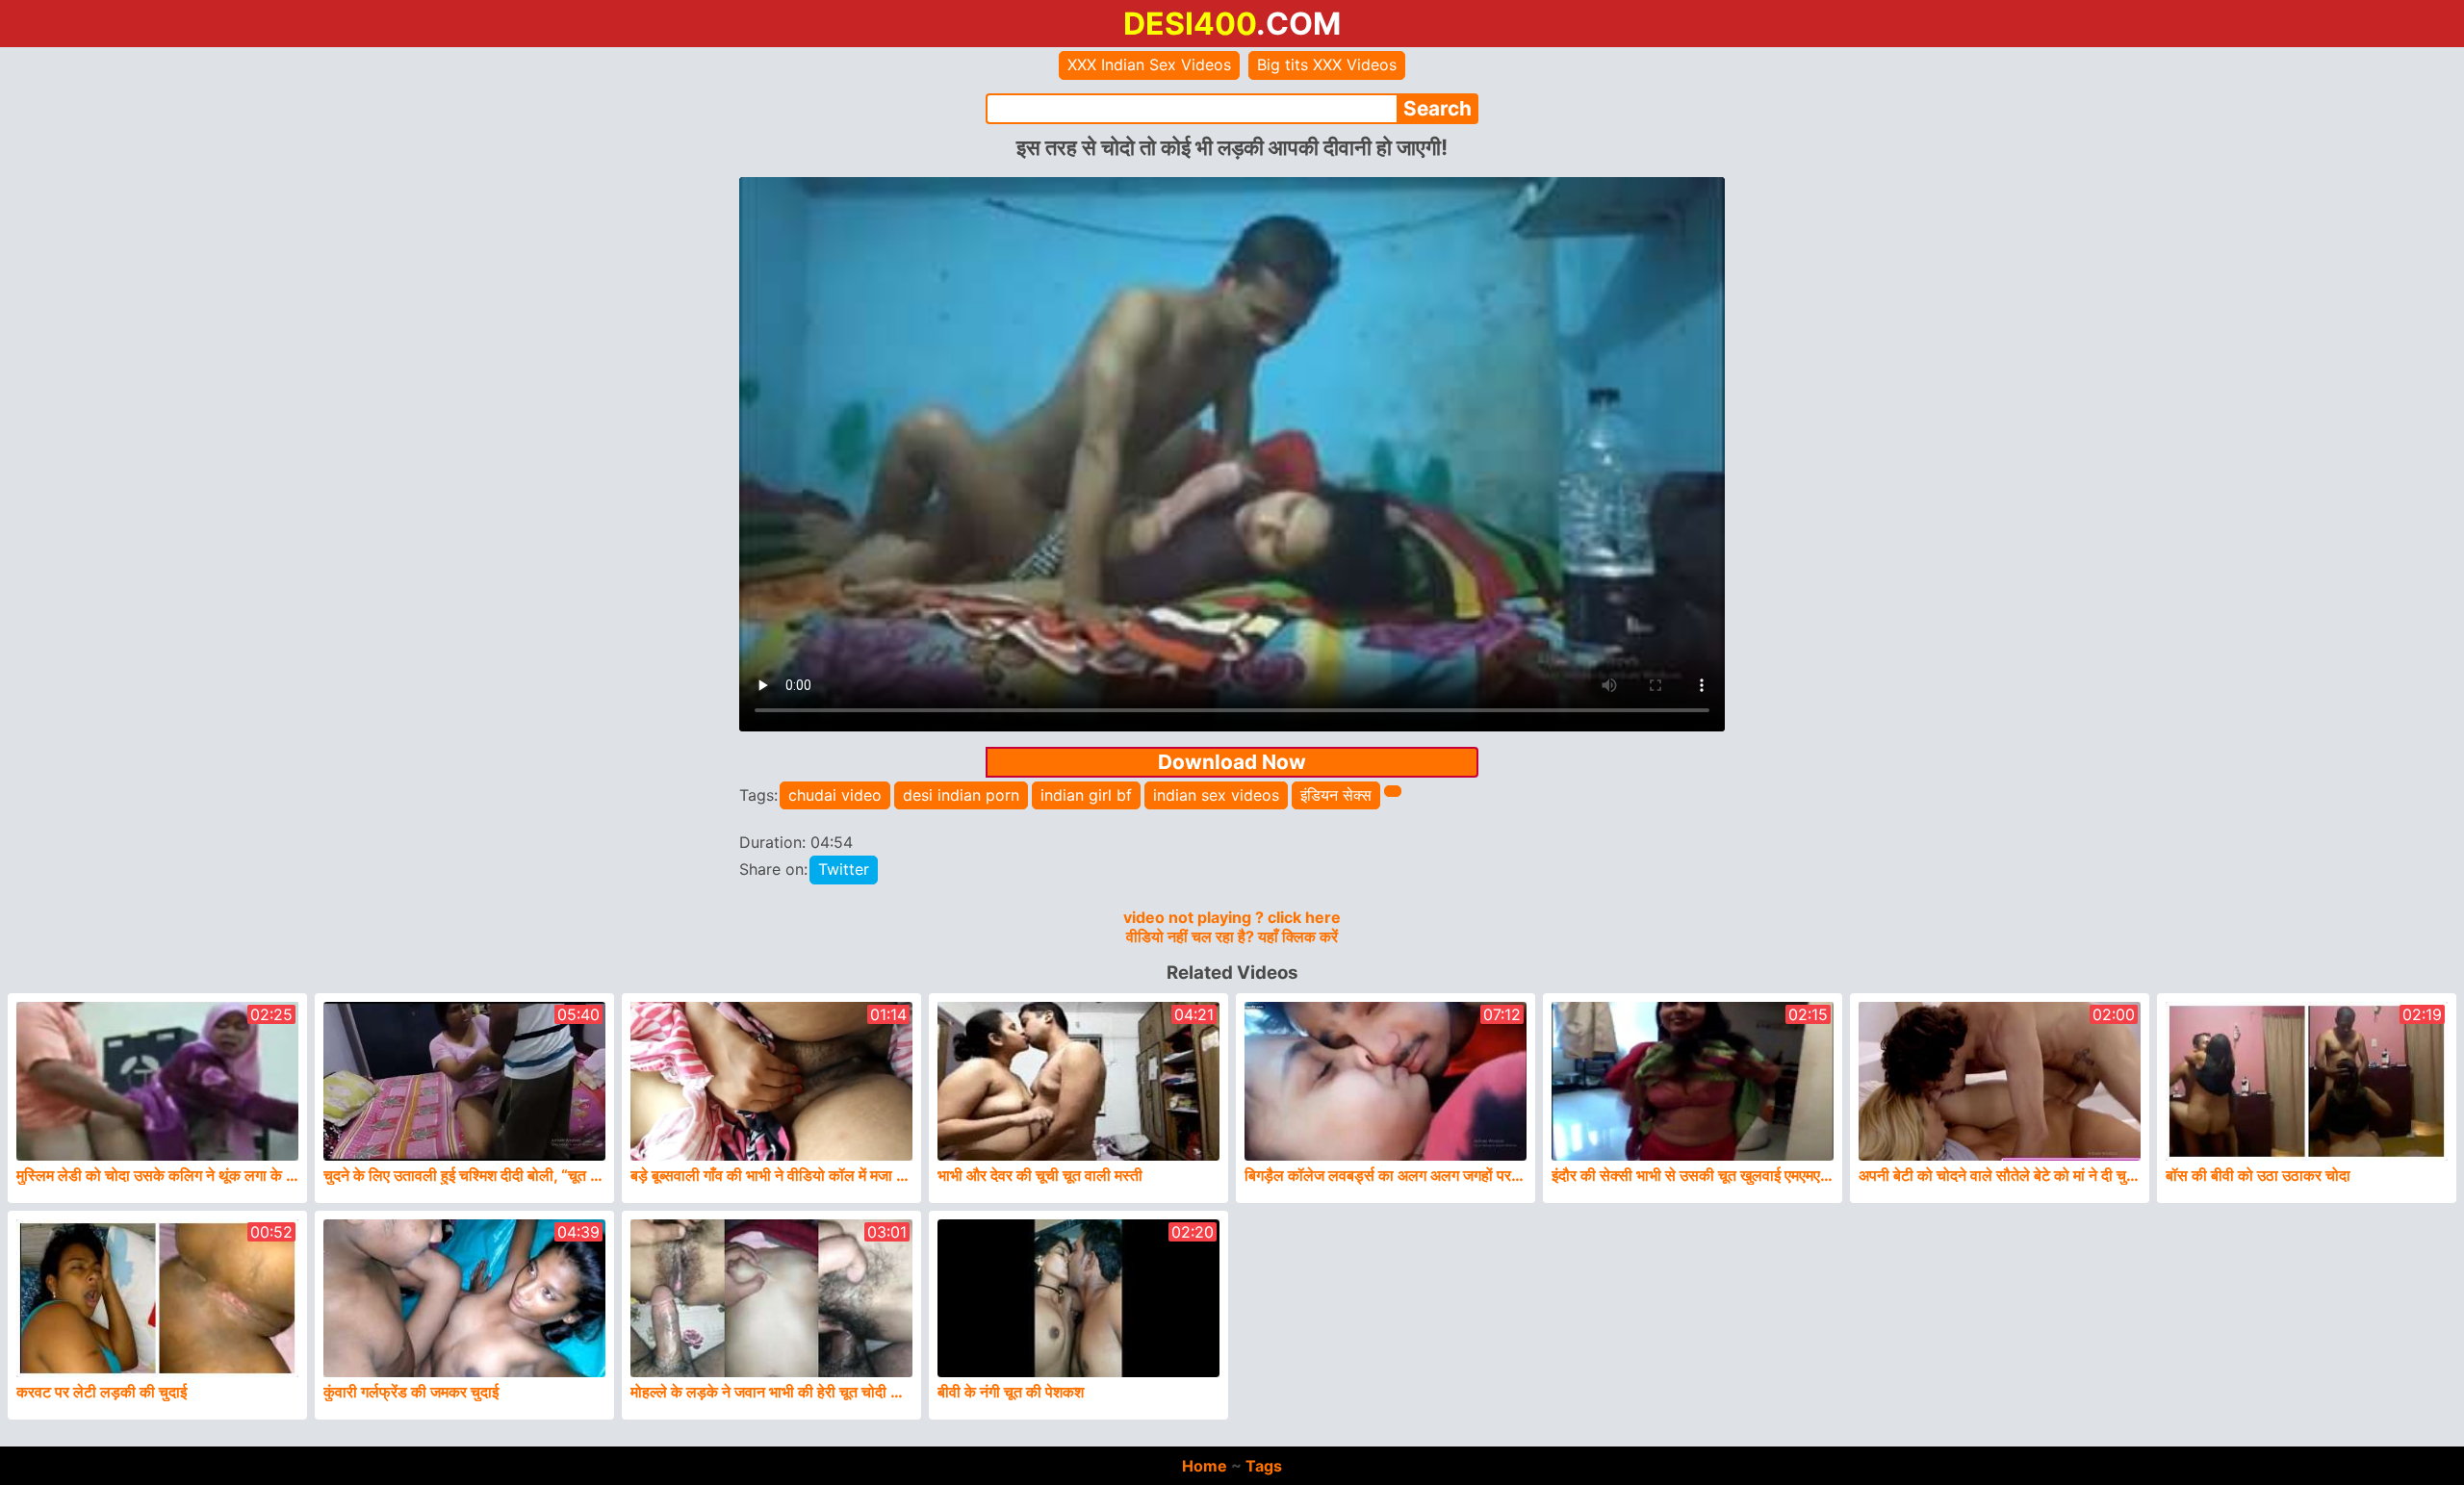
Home (1205, 1466)
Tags (1264, 1466)
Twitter (844, 869)
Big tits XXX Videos (1327, 64)
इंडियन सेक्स (1336, 795)
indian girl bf (1086, 795)
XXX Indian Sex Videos (1149, 64)
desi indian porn (961, 795)
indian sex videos (1216, 795)
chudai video (835, 795)
